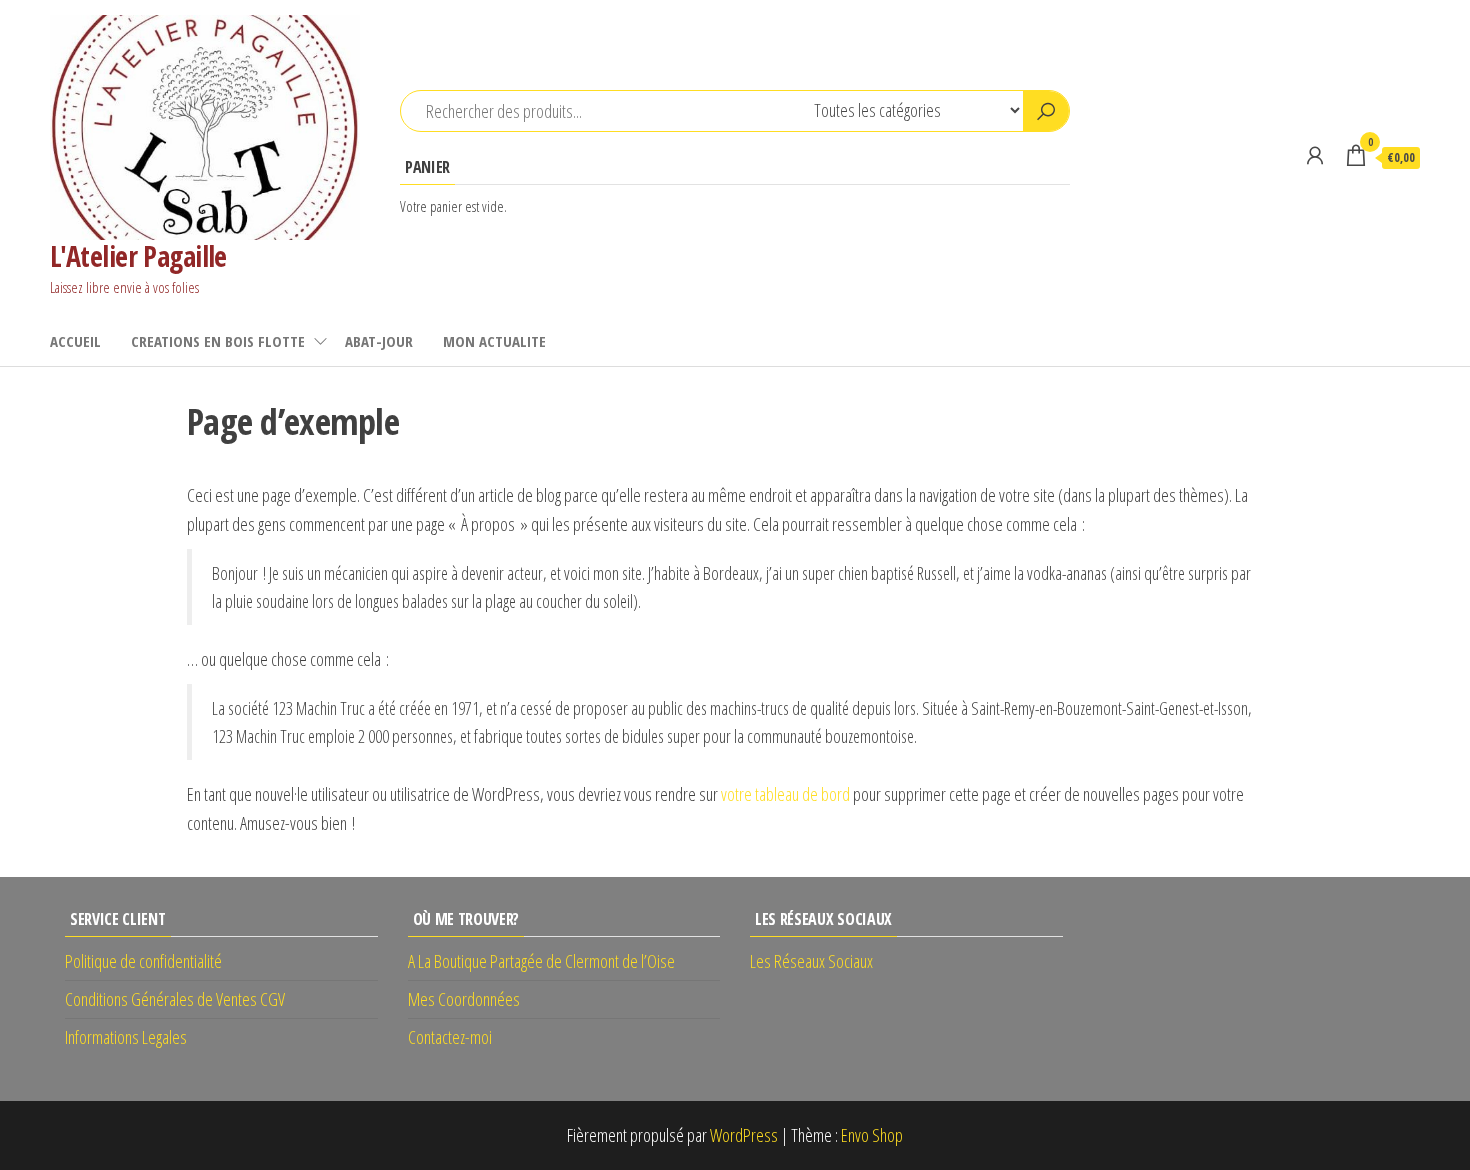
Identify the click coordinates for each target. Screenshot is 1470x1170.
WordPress (744, 1135)
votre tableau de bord (785, 794)
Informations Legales (126, 1037)
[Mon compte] (1315, 155)
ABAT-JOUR (379, 341)
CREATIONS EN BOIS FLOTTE (218, 341)
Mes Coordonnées (464, 999)
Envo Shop (872, 1135)
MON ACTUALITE (494, 341)
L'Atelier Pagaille (138, 256)
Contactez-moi (450, 1037)
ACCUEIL (75, 341)
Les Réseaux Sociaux (811, 961)
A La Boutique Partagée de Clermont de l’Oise (541, 961)
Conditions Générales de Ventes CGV (175, 999)
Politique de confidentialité (143, 961)
